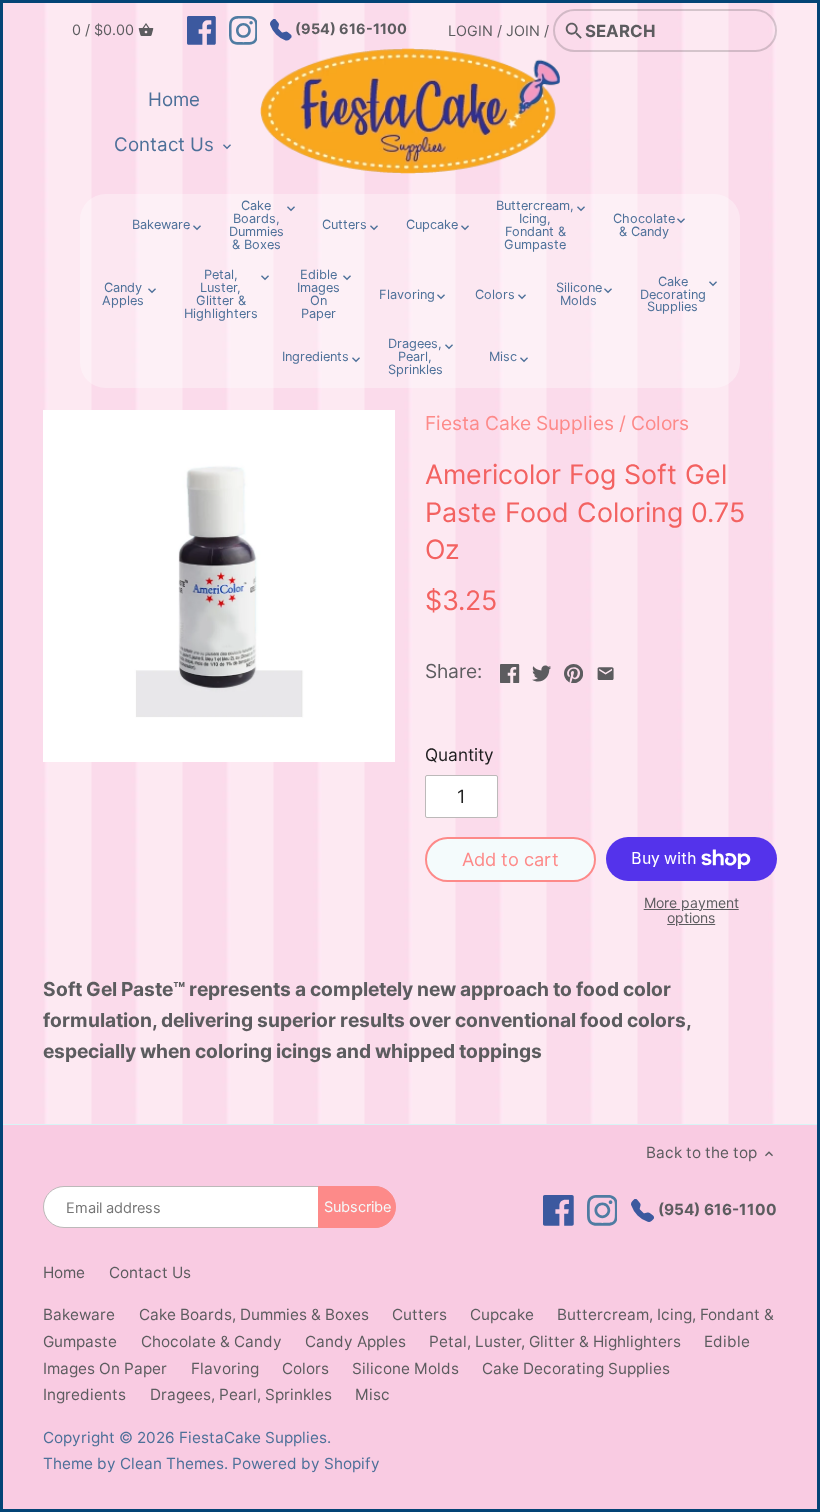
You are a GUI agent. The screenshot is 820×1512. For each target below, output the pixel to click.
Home (64, 1272)
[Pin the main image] (573, 669)
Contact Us (150, 1272)
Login (470, 30)
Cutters (419, 1314)
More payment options (691, 910)
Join (523, 30)
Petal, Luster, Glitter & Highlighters (555, 1341)
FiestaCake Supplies (253, 1437)
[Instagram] (243, 29)
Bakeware (79, 1314)
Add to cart (510, 859)
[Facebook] (201, 29)
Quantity (459, 755)
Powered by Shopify (306, 1463)
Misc (372, 1394)
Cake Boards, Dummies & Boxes (254, 1314)
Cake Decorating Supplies (576, 1368)
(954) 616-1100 (349, 28)
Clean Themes (172, 1463)
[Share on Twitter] (541, 669)
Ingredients (84, 1394)
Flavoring (225, 1368)
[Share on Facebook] (509, 669)
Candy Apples (355, 1341)
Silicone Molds (405, 1368)
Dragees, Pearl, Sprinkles (241, 1394)
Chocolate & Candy (211, 1341)
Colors (660, 423)
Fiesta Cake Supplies (519, 423)
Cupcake (502, 1314)
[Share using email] (605, 669)
